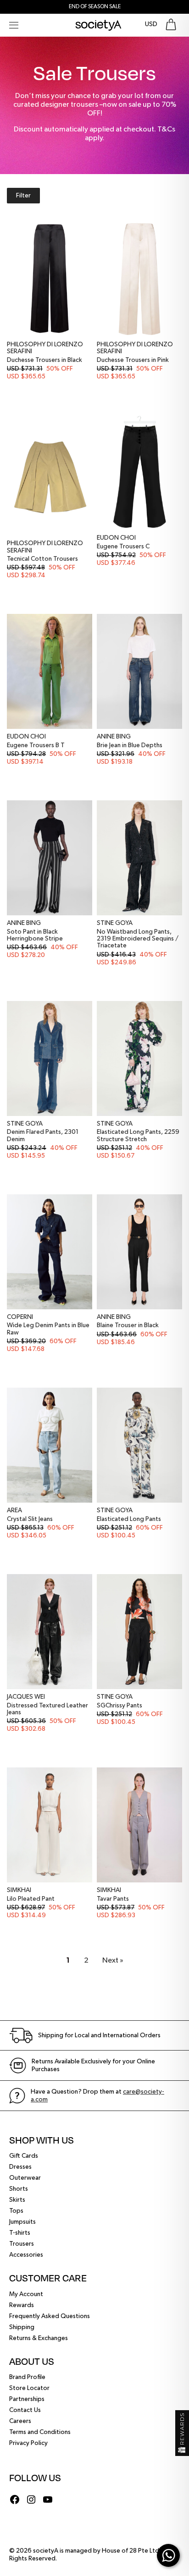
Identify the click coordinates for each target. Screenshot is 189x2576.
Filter (23, 196)
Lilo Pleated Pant (31, 1899)
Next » (113, 1961)
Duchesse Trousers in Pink (133, 360)
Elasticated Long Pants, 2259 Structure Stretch (138, 1135)
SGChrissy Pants (120, 1706)
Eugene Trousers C (123, 547)
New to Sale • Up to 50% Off (94, 7)
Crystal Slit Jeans (30, 1519)
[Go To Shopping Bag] (171, 25)
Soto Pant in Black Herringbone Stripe (35, 935)
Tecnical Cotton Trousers (42, 559)
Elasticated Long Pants (129, 1519)
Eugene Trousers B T (36, 745)
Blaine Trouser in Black (128, 1325)
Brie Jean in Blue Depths (130, 745)
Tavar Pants (113, 1899)
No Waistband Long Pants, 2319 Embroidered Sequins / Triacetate (138, 939)
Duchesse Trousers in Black (44, 360)
